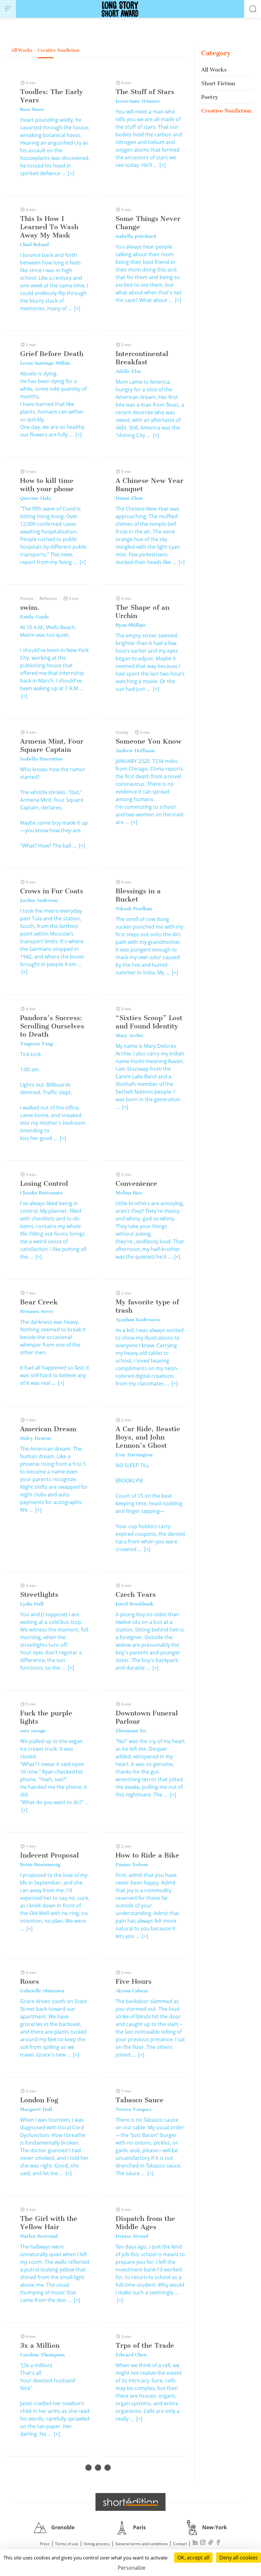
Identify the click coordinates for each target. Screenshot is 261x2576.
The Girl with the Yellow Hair (49, 2223)
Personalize (132, 2568)
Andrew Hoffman (135, 751)
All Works (214, 70)
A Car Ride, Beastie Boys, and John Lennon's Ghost (148, 1437)
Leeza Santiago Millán (45, 363)
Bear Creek (39, 1302)
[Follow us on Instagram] (203, 2543)
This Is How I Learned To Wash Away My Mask (49, 227)
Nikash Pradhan (134, 909)
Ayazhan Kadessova (138, 1320)
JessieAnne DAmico (138, 101)
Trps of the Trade (145, 2345)
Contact (180, 2544)
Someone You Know (148, 741)
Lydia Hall (32, 1604)
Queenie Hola (35, 498)
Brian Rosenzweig (40, 1865)
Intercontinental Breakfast (142, 358)
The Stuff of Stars (145, 92)
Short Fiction (218, 83)
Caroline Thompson (42, 2355)
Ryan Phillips (130, 625)
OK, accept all (193, 2558)
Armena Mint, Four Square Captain (52, 745)
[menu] (8, 9)
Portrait (27, 598)
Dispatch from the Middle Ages (145, 2223)
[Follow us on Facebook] (218, 2543)
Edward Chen (131, 2355)
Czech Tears (136, 1594)
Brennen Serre (37, 1311)
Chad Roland (34, 244)
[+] (71, 173)
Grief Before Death (52, 354)
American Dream (48, 1429)
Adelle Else (128, 371)
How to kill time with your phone (47, 485)
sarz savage (33, 1731)
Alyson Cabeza (132, 1991)
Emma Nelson (132, 1865)
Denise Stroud (132, 2236)
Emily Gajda (34, 617)
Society (122, 732)
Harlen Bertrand (39, 2236)
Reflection (48, 598)
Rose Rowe (32, 109)
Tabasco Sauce (140, 2100)
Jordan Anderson (39, 900)
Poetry (210, 97)
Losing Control (44, 1183)
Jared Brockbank (134, 1604)
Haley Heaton (35, 1438)
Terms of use (67, 2544)
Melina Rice (129, 1193)
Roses (29, 1981)
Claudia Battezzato (41, 1193)
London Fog (39, 2100)
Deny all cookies (239, 2558)
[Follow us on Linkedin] (195, 2543)
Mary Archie (130, 1035)
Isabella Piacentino (42, 759)
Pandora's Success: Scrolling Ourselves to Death (52, 1026)
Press (45, 2544)
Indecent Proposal (49, 1855)
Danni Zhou (129, 498)
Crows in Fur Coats (52, 891)
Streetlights (39, 1594)
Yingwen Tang (36, 1044)
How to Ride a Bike (147, 1855)
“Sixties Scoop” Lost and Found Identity (149, 1022)
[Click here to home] (130, 2502)
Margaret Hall (36, 2109)
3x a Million (40, 2345)
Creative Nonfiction (226, 111)
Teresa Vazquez (134, 2109)
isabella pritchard (136, 236)
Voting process (97, 2544)
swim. (30, 607)
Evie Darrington (134, 1455)
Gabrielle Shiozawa (42, 1991)
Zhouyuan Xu (131, 1731)
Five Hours (134, 1981)
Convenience (136, 1183)
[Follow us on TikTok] (211, 2543)
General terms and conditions (141, 2544)
